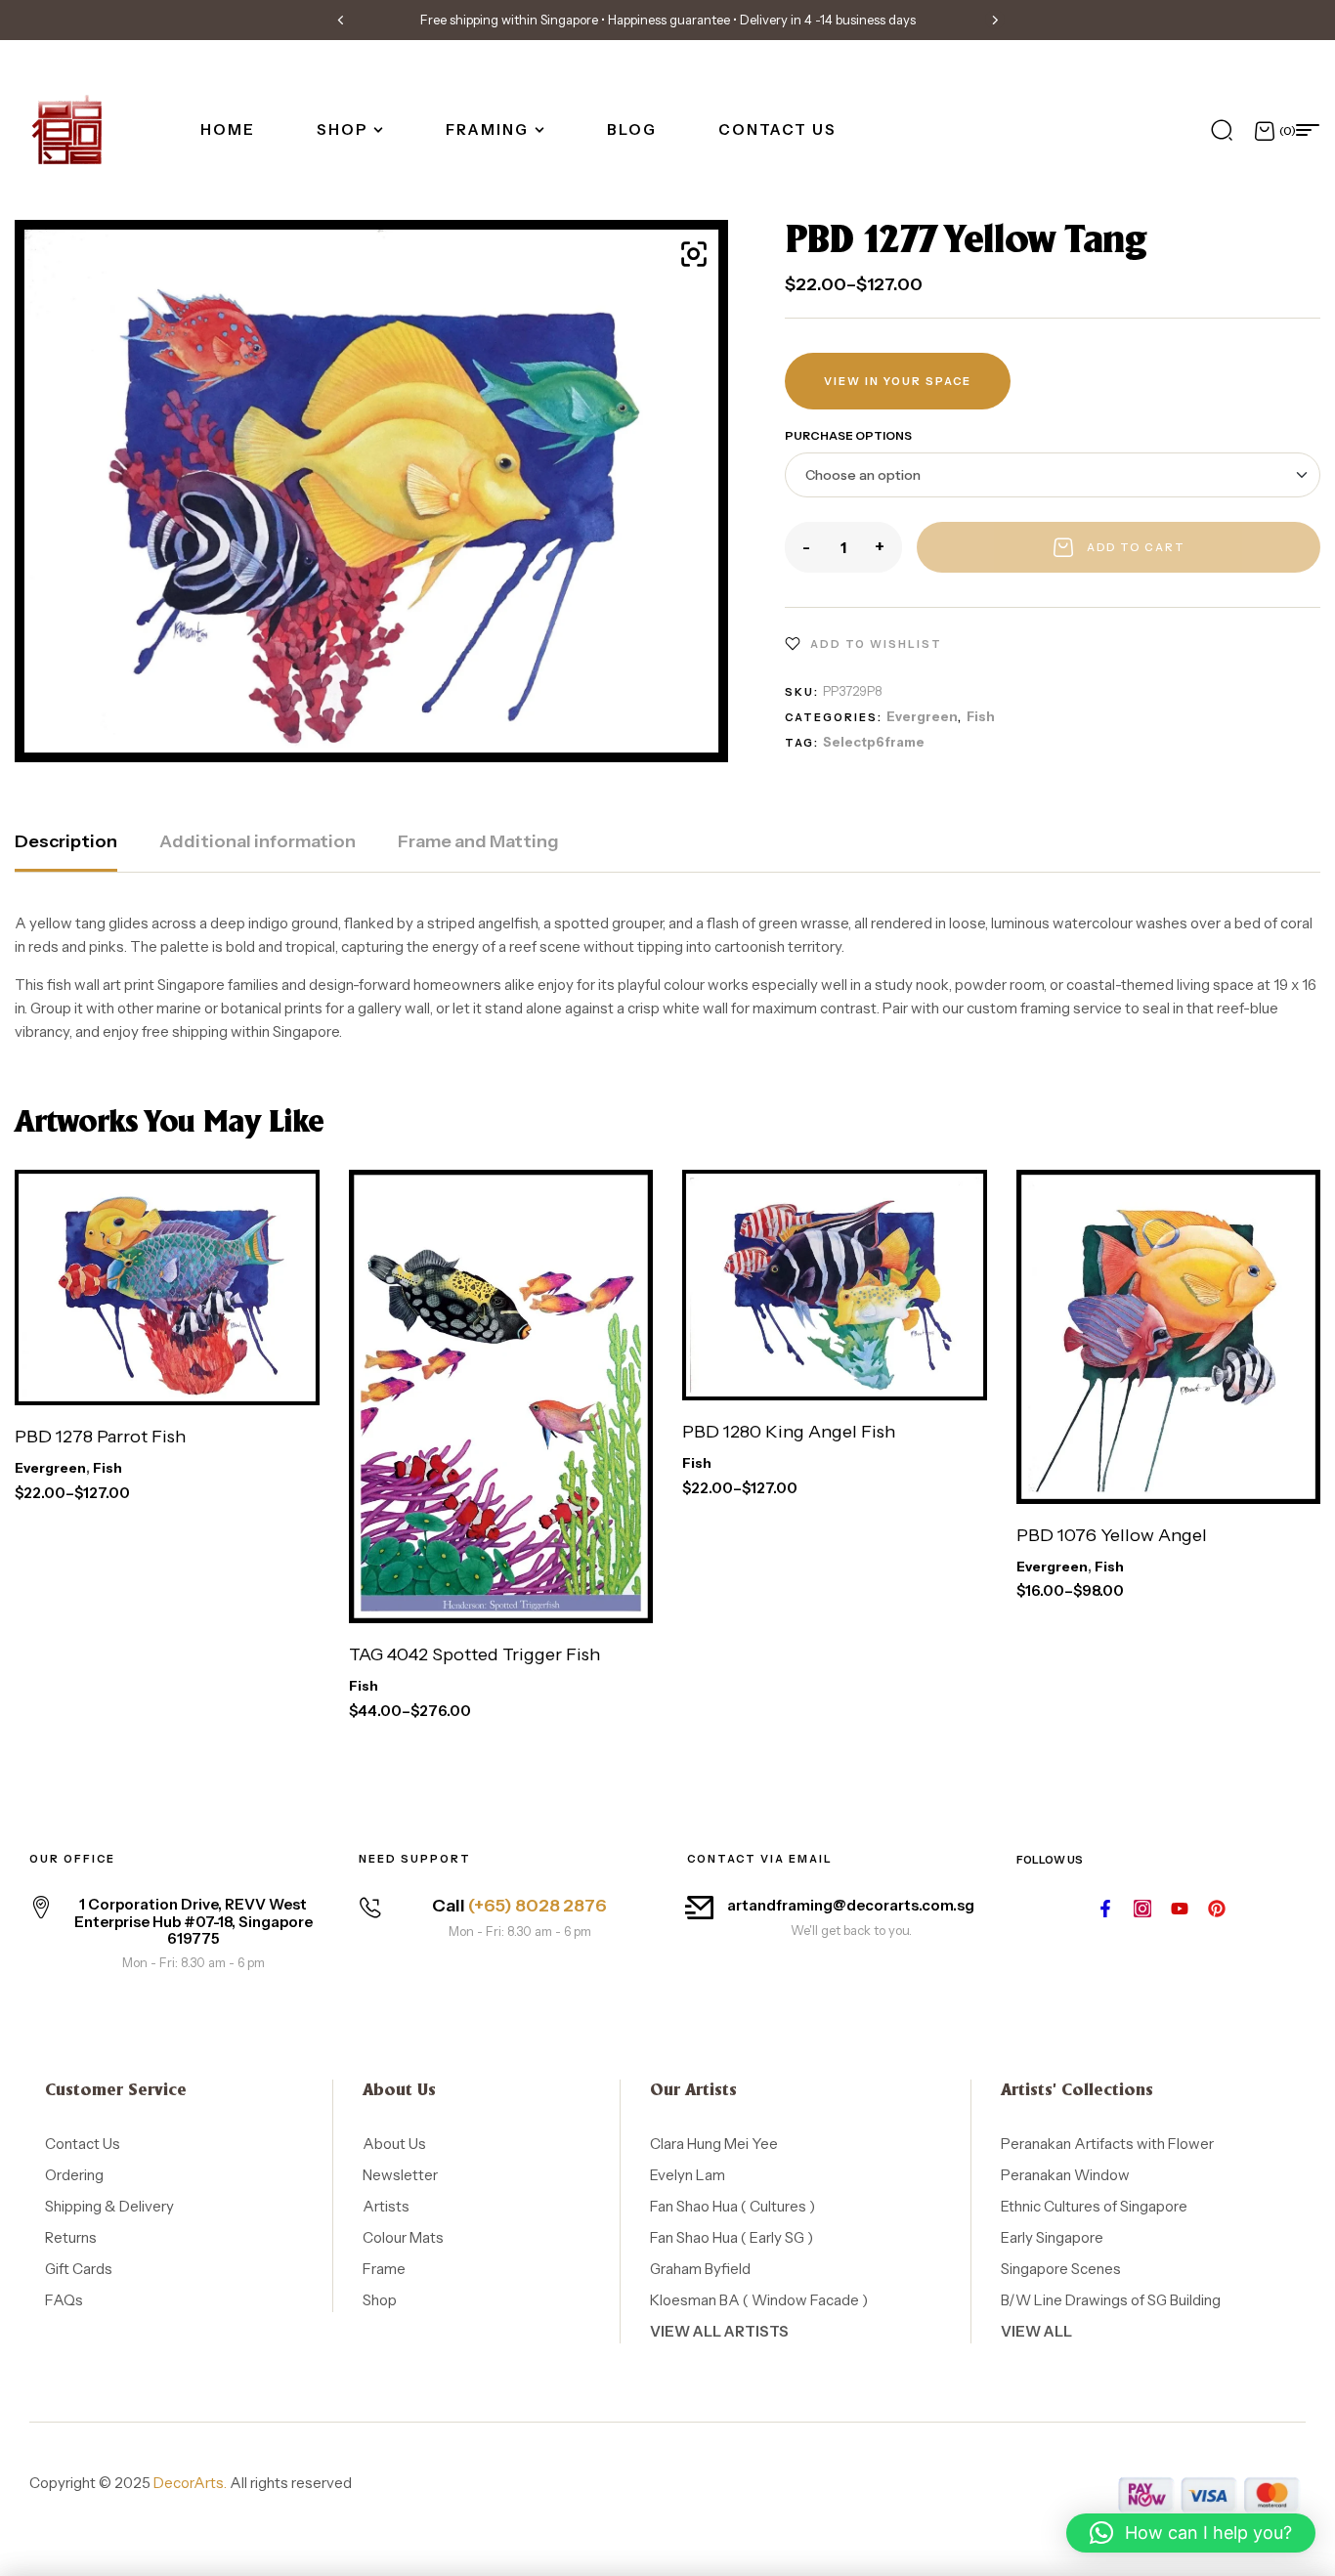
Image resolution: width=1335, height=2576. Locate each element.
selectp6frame (874, 742)
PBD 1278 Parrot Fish (100, 1437)
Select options (123, 1377)
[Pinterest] (1217, 1909)
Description (66, 841)
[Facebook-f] (1105, 1909)
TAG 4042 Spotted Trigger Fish (474, 1654)
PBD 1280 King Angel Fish (789, 1432)
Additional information (258, 841)
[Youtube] (1180, 1909)
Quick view (294, 1377)
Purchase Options (848, 435)
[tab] (66, 851)
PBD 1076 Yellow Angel (1112, 1535)
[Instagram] (1142, 1909)
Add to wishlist (876, 644)
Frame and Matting (478, 841)
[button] (340, 20)
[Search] (1222, 130)
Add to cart (1136, 547)
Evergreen (922, 716)
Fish (981, 716)
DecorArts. (190, 2483)
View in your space (898, 381)
